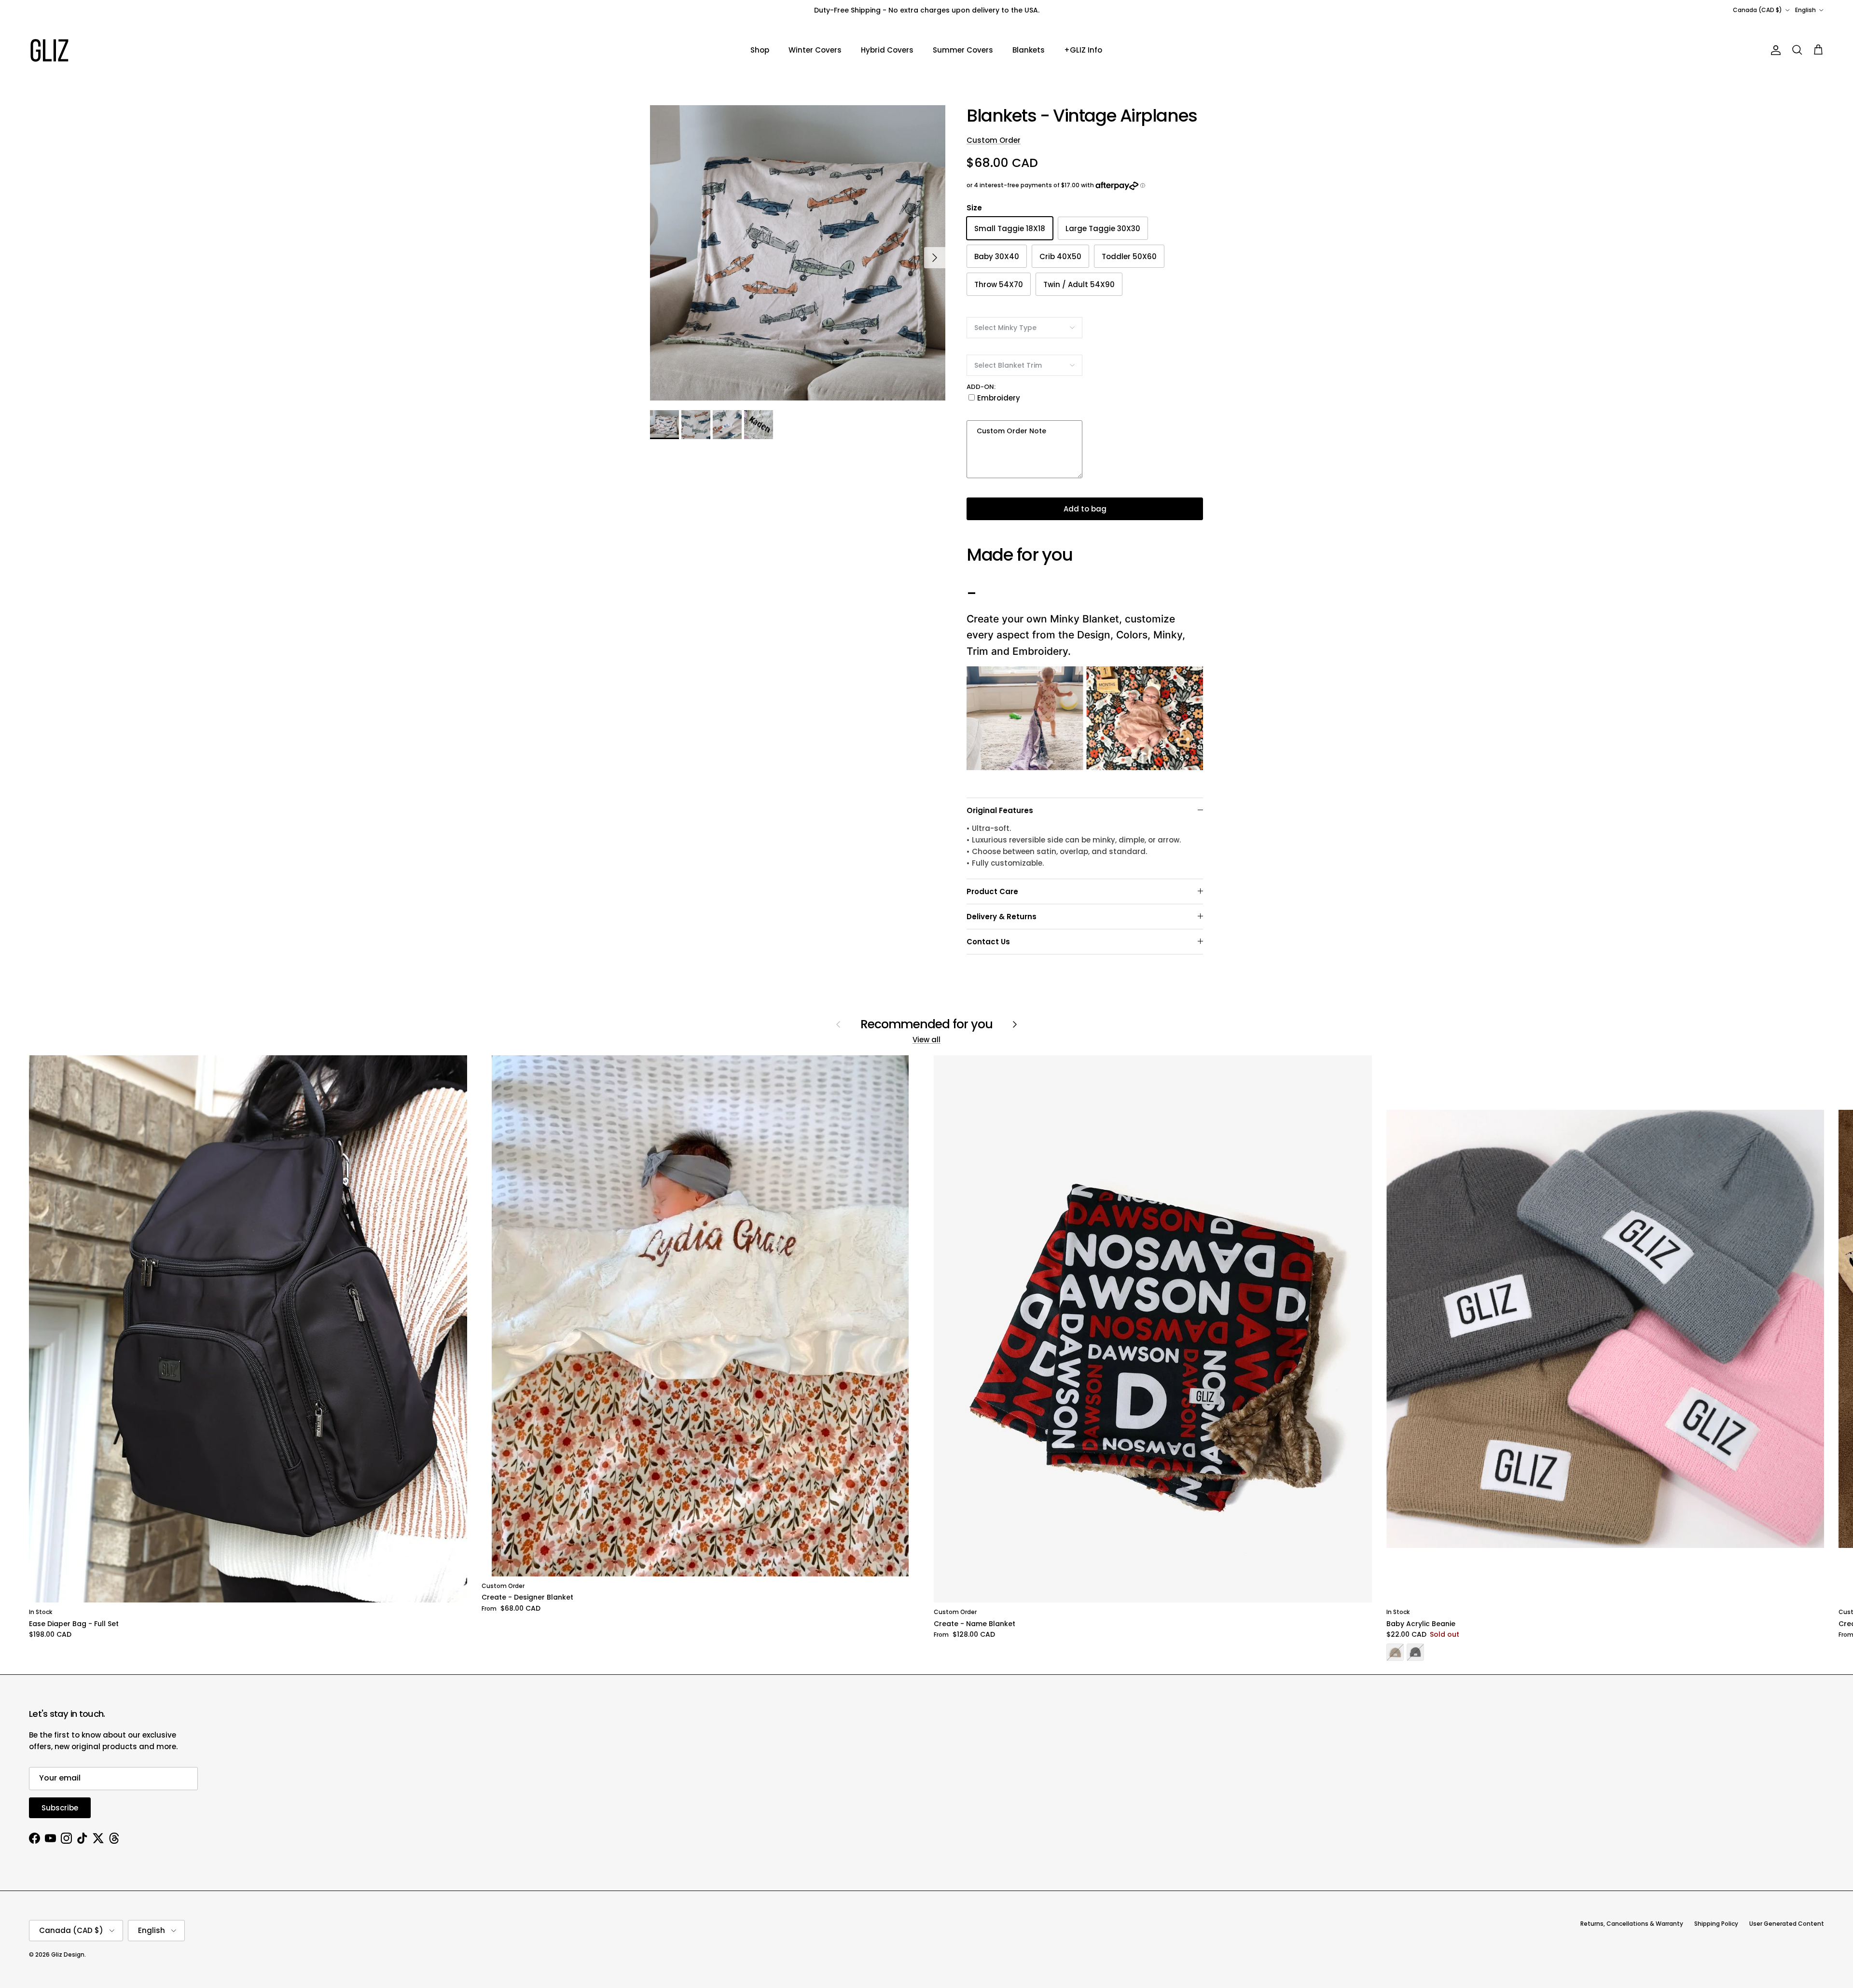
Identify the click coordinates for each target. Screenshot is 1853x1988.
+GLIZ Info (1083, 50)
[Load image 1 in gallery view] (798, 253)
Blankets (1029, 50)
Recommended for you (927, 1024)
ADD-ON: (981, 387)
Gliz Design (68, 1954)
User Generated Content (1787, 1924)
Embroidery (999, 398)
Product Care (992, 891)
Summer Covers (963, 50)
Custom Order (994, 140)
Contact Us (988, 942)
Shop (760, 50)
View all (926, 1040)
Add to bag (1085, 509)
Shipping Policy (1716, 1924)
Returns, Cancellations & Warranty (1632, 1924)
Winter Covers (815, 50)
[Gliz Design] (49, 50)
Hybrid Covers (887, 50)
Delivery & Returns (1002, 917)
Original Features (1000, 810)
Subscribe (60, 1808)
